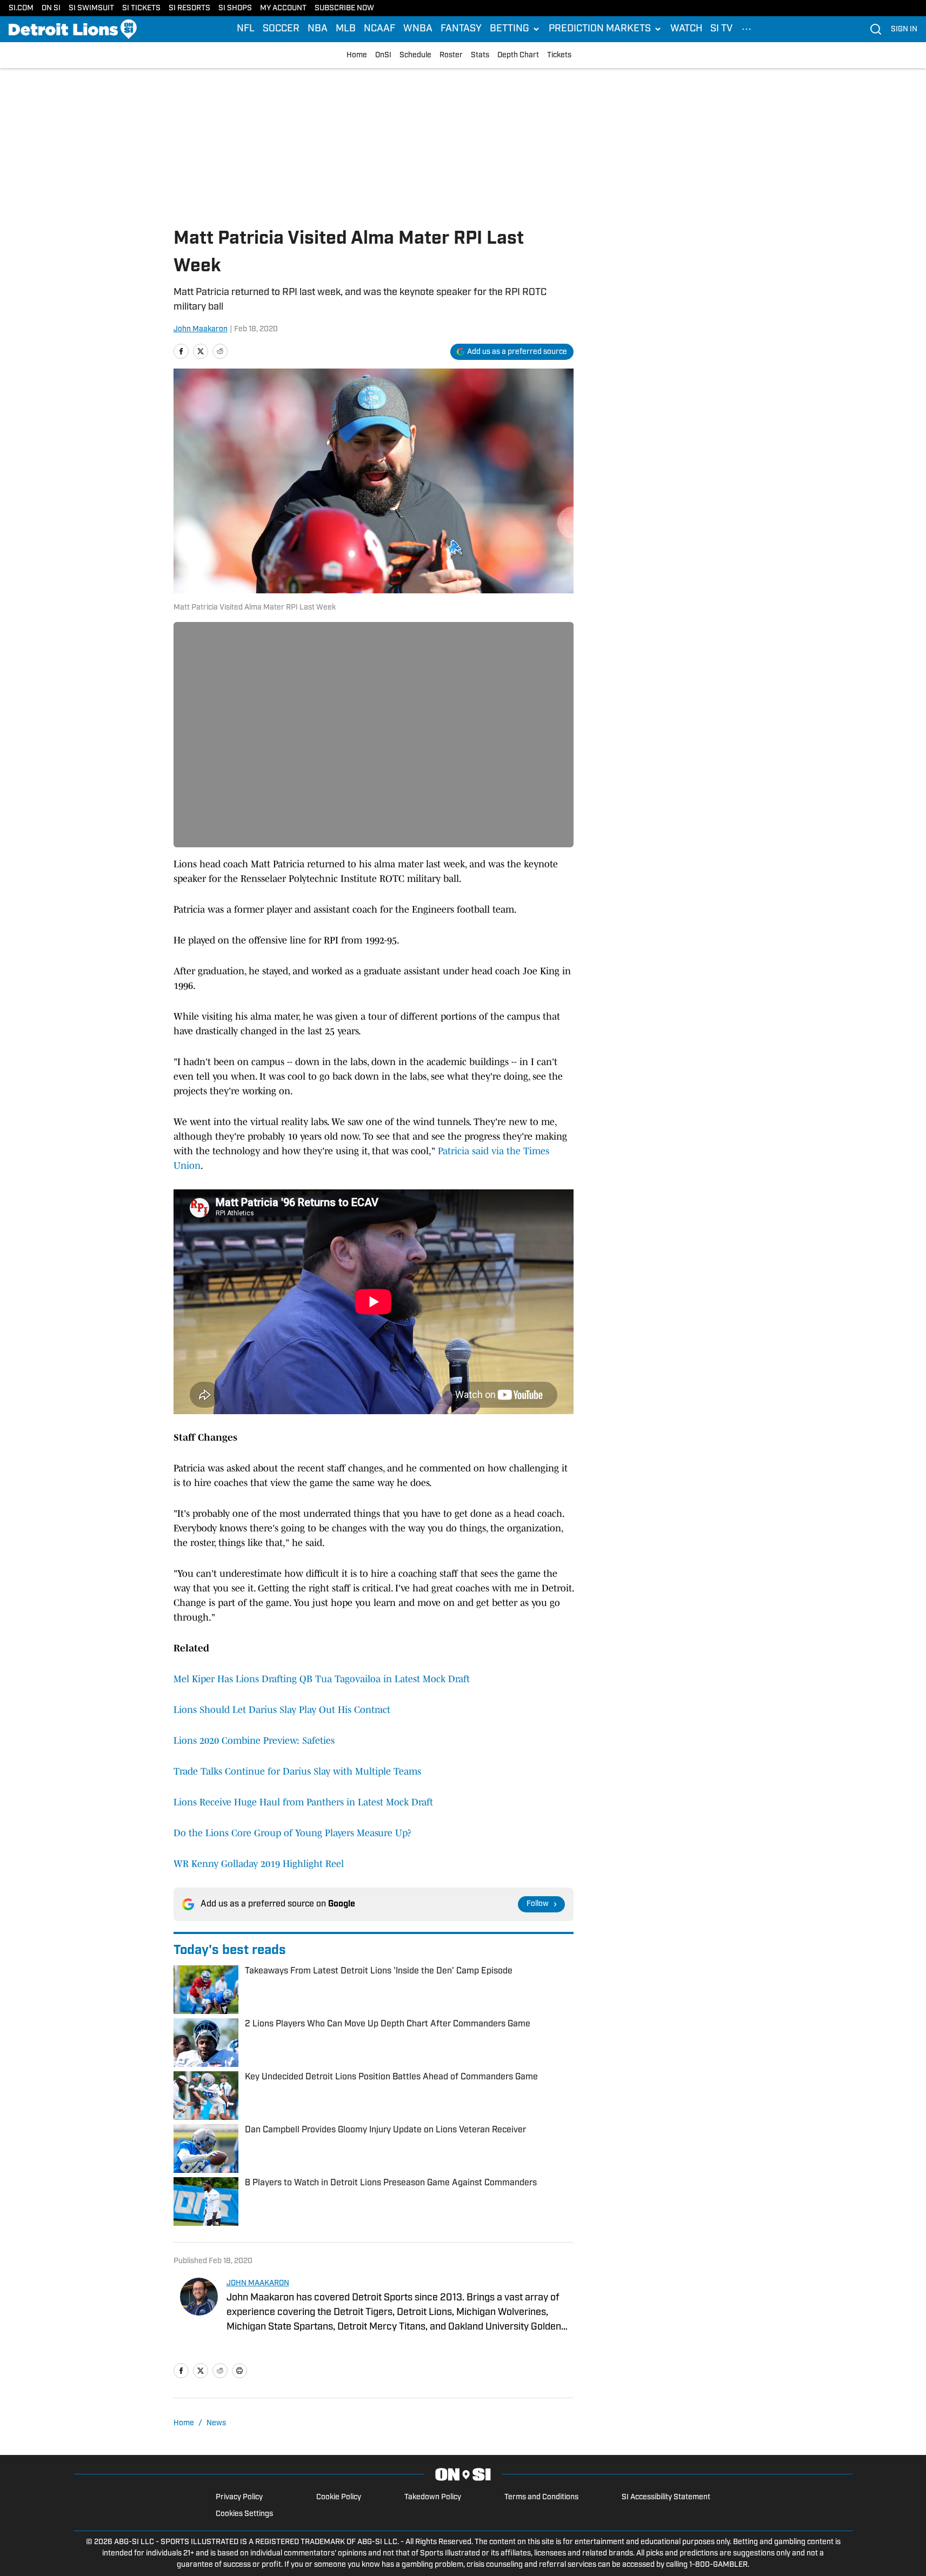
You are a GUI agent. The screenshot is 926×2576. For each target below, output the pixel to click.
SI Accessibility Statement (666, 2497)
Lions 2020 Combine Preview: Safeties (254, 1741)
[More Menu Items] (747, 29)
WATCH (686, 29)
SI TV (721, 29)
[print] (239, 2371)
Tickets (559, 55)
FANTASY (461, 29)
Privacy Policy (239, 2497)
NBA (318, 29)
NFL (246, 29)
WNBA (418, 29)
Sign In (904, 29)
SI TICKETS (141, 8)
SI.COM (21, 8)
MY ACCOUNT (283, 8)
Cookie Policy (339, 2497)
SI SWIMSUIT (91, 8)
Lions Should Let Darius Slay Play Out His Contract (282, 1710)
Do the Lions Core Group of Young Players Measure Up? (292, 1833)
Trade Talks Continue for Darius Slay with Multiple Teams (297, 1771)
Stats (480, 55)
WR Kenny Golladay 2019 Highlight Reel (259, 1864)
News (216, 2423)
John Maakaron (201, 329)
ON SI (51, 8)
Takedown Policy (433, 2497)
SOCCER (281, 29)
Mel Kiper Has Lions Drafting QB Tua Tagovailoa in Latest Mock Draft (322, 1679)
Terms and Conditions (541, 2497)
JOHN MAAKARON (258, 2283)
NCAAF (379, 29)
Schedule (415, 55)
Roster (451, 55)
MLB (346, 29)
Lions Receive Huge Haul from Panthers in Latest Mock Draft (303, 1802)
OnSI (383, 55)
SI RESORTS (189, 8)
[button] (515, 29)
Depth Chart (518, 55)
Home (357, 55)
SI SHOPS (235, 8)
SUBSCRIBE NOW (344, 8)
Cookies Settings (244, 2514)
